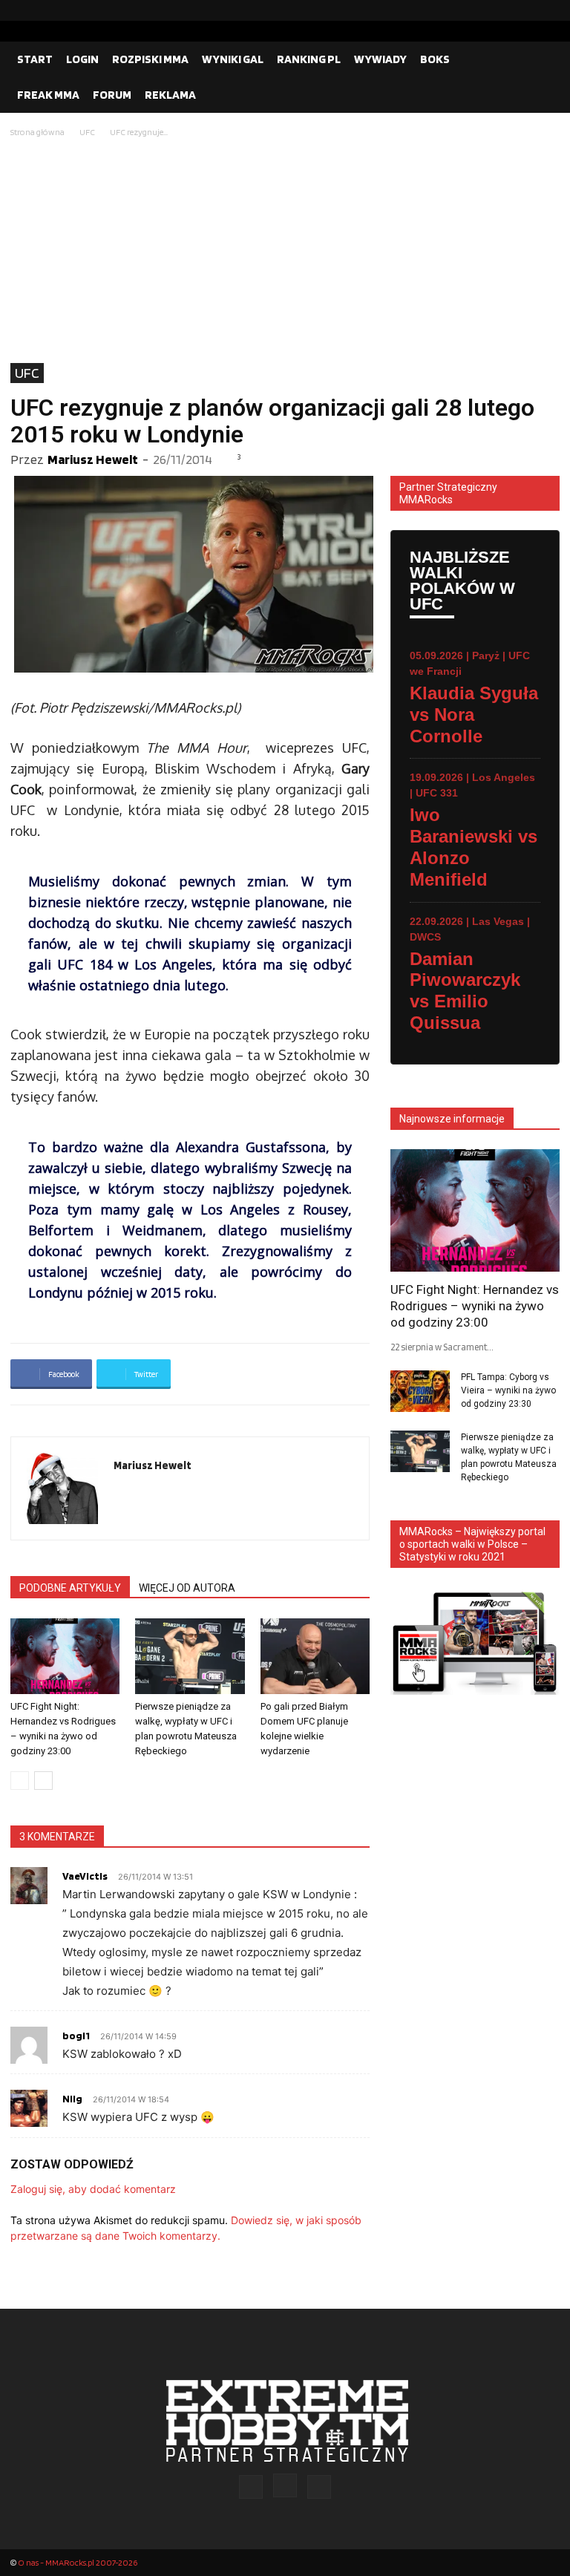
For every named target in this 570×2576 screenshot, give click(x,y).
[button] (542, 59)
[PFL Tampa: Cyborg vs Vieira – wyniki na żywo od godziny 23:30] (420, 1391)
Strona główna (37, 132)
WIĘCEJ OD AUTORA (187, 1588)
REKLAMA (170, 95)
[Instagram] (525, 10)
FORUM (112, 95)
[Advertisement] (285, 252)
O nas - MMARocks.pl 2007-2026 (78, 2562)
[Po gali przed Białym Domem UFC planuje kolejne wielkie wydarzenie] (315, 1656)
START (35, 59)
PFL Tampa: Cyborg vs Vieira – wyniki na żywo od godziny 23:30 (508, 1390)
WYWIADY (380, 59)
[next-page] (43, 1781)
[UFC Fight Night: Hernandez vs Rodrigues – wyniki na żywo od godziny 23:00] (65, 1656)
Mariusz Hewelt (93, 459)
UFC (87, 132)
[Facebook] (501, 10)
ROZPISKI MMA (150, 59)
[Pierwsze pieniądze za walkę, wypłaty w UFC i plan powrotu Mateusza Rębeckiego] (190, 1656)
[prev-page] (20, 1781)
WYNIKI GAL (233, 59)
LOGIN (82, 59)
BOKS (435, 59)
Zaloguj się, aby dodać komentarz (93, 2189)
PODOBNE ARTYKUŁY (70, 1588)
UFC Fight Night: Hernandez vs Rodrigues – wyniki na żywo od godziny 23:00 (475, 1306)
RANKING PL (309, 59)
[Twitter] (548, 10)
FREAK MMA (48, 95)
